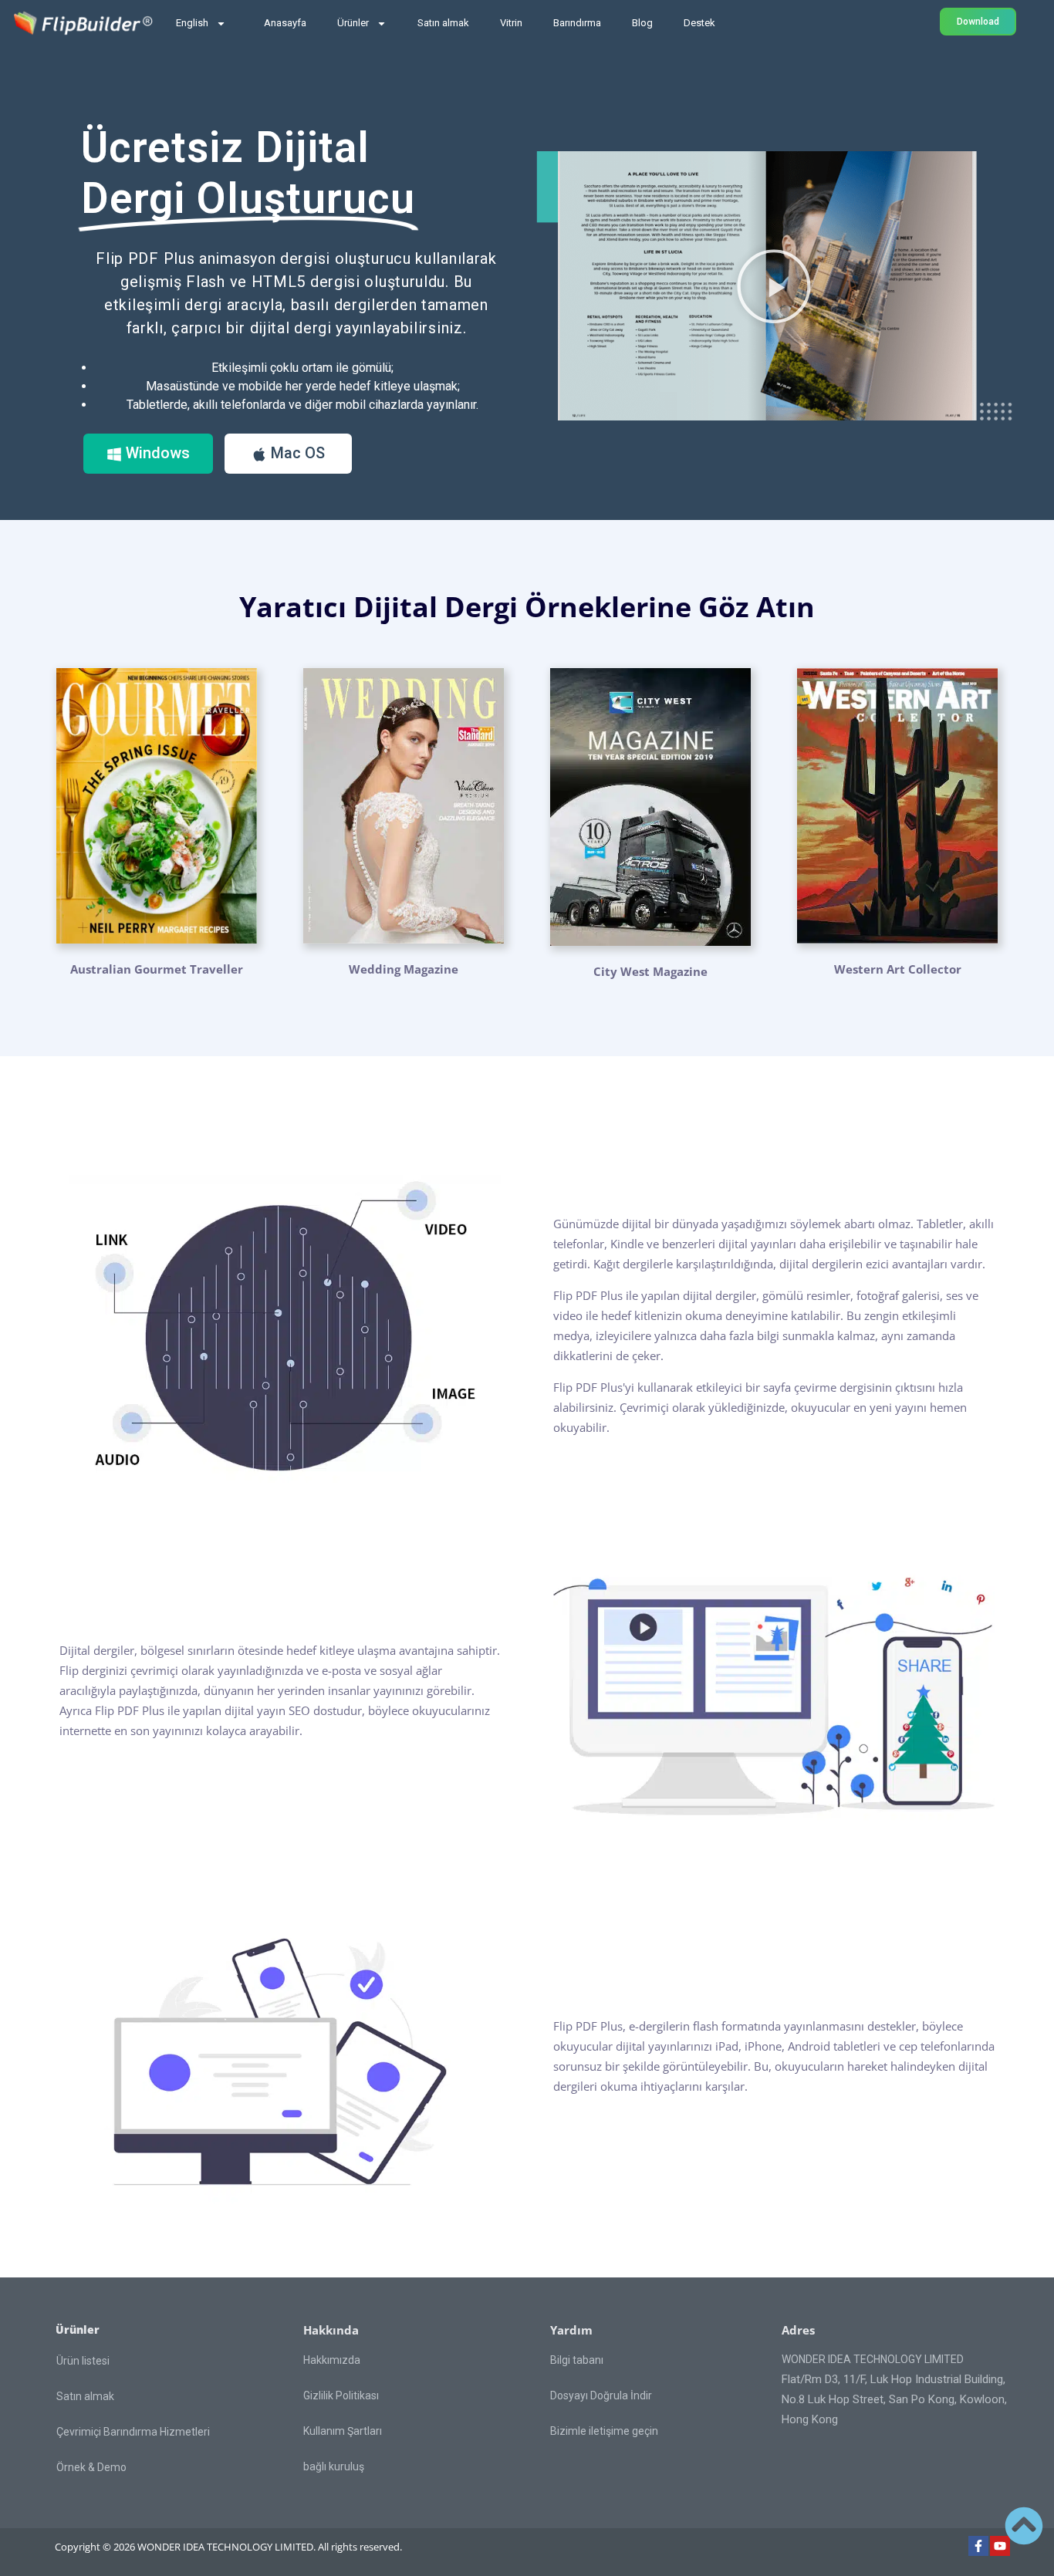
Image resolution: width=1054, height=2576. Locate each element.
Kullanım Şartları (343, 2431)
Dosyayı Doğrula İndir (601, 2395)
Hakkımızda (332, 2360)
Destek (699, 23)
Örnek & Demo (91, 2467)
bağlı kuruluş (334, 2466)
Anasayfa (285, 23)
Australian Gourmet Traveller (157, 969)
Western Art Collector (898, 969)
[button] (774, 286)
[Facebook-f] (978, 2546)
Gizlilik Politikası (341, 2395)
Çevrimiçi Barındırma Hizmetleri (133, 2432)
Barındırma (577, 23)
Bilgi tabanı (577, 2360)
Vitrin (511, 23)
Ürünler (353, 23)
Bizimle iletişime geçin (604, 2431)
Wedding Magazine (404, 969)
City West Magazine (650, 971)
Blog (642, 23)
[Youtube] (1000, 2546)
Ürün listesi (83, 2361)
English (192, 23)
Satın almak (443, 23)
